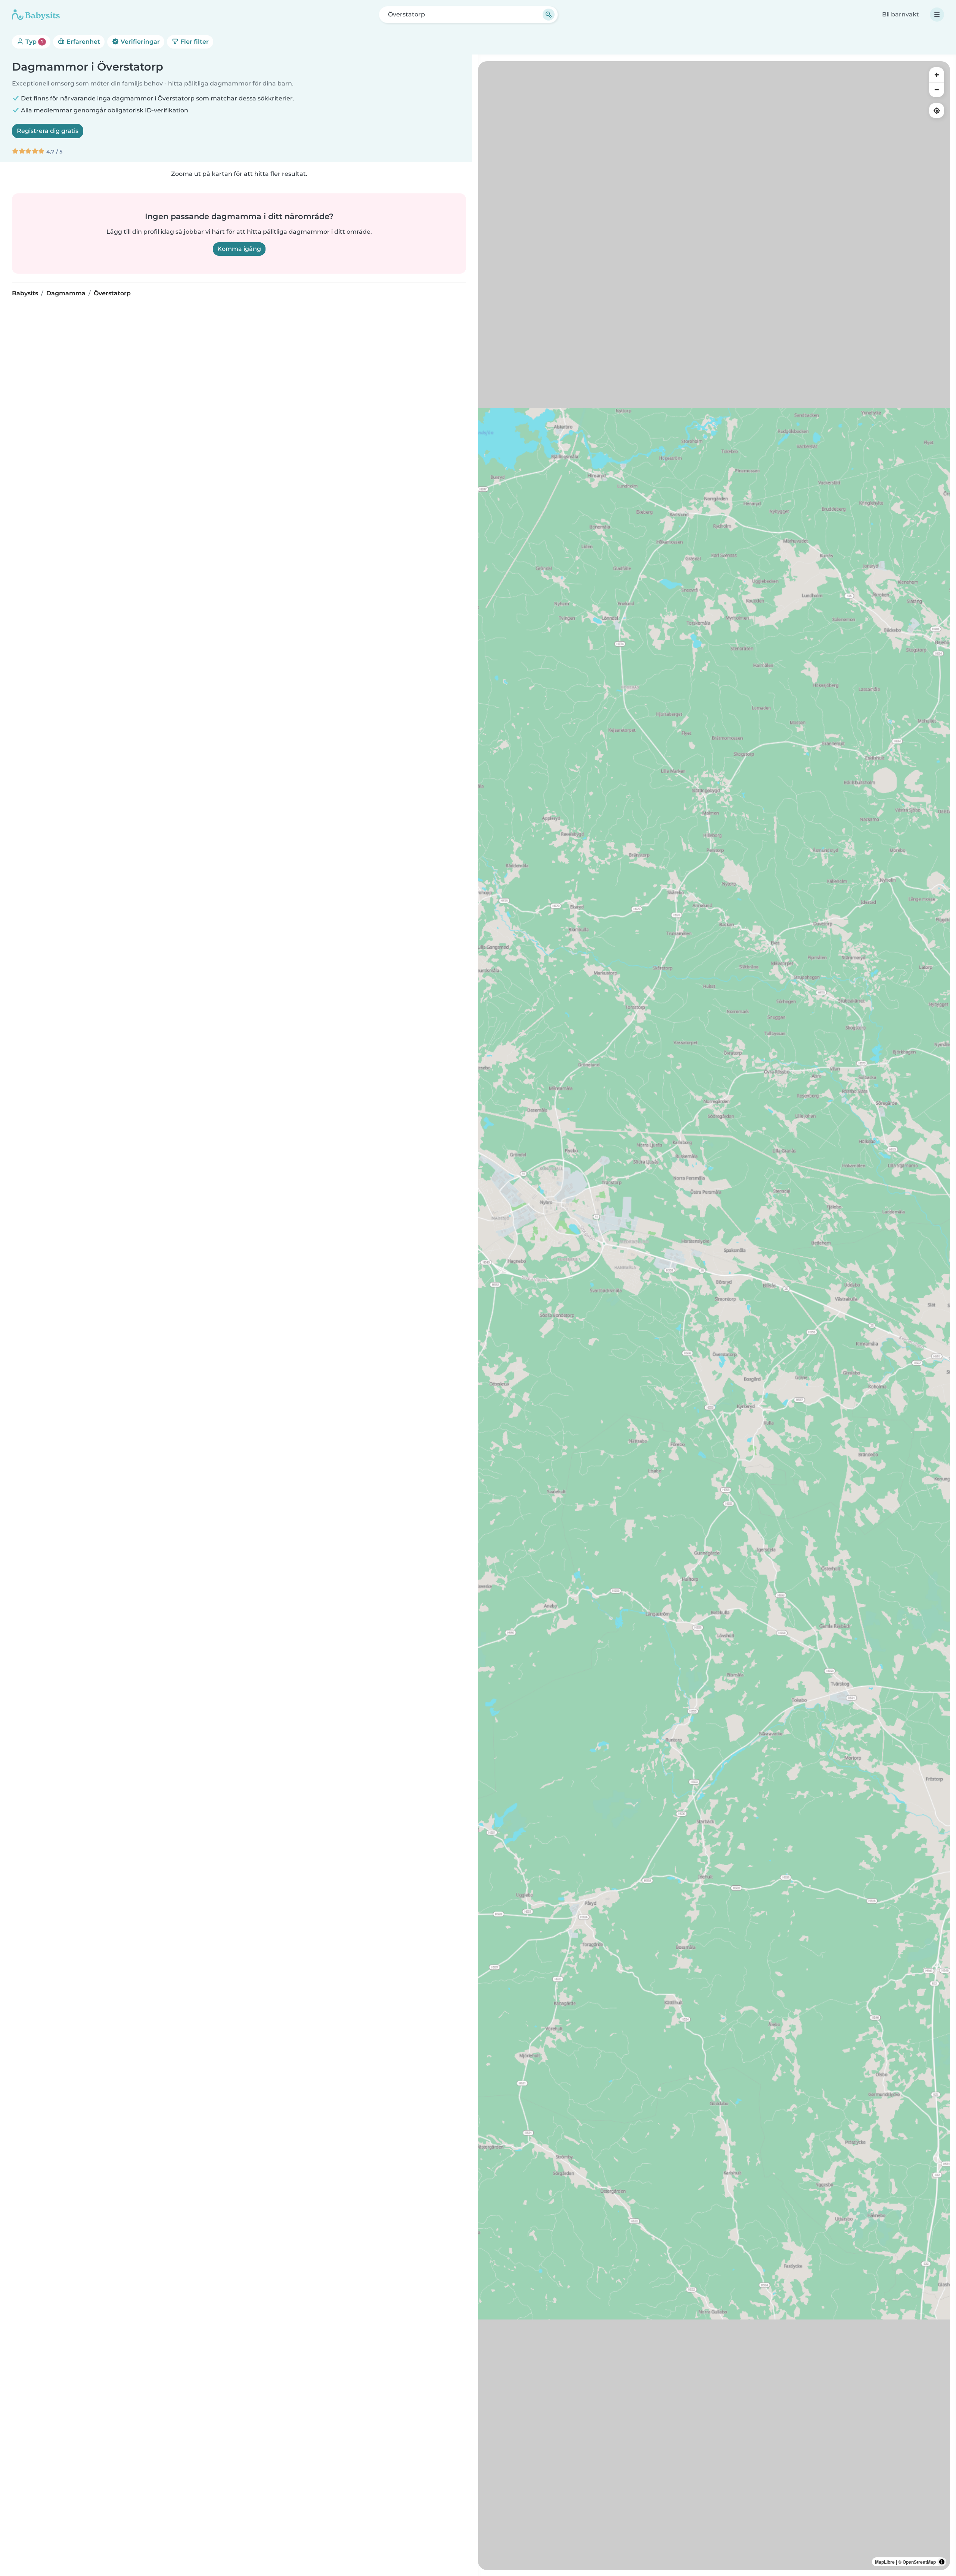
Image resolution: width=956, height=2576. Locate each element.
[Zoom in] (937, 75)
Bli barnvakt (901, 14)
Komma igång (239, 249)
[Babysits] (36, 15)
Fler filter (194, 42)
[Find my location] (937, 111)
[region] (714, 1316)
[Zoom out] (937, 90)
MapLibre (885, 2562)
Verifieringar (139, 42)
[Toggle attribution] (942, 2562)
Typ (33, 42)
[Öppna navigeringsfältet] (937, 15)
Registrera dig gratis (48, 131)
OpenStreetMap (919, 2562)
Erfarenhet (83, 42)
